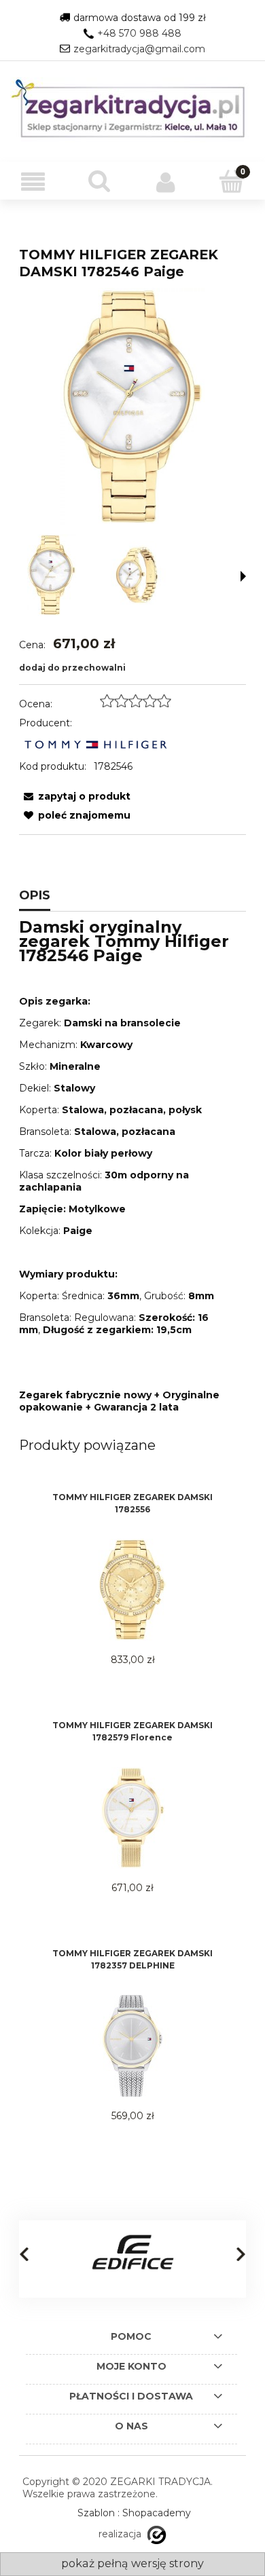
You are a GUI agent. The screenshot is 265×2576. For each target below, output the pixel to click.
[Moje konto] (166, 182)
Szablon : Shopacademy (134, 2513)
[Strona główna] (132, 111)
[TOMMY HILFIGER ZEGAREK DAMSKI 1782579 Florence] (132, 1818)
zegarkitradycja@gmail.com (139, 49)
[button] (33, 182)
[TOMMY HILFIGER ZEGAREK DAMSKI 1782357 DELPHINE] (132, 2046)
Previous (24, 2254)
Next (241, 2254)
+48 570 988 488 (139, 33)
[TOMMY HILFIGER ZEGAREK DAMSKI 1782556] (132, 1590)
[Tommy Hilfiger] (95, 744)
